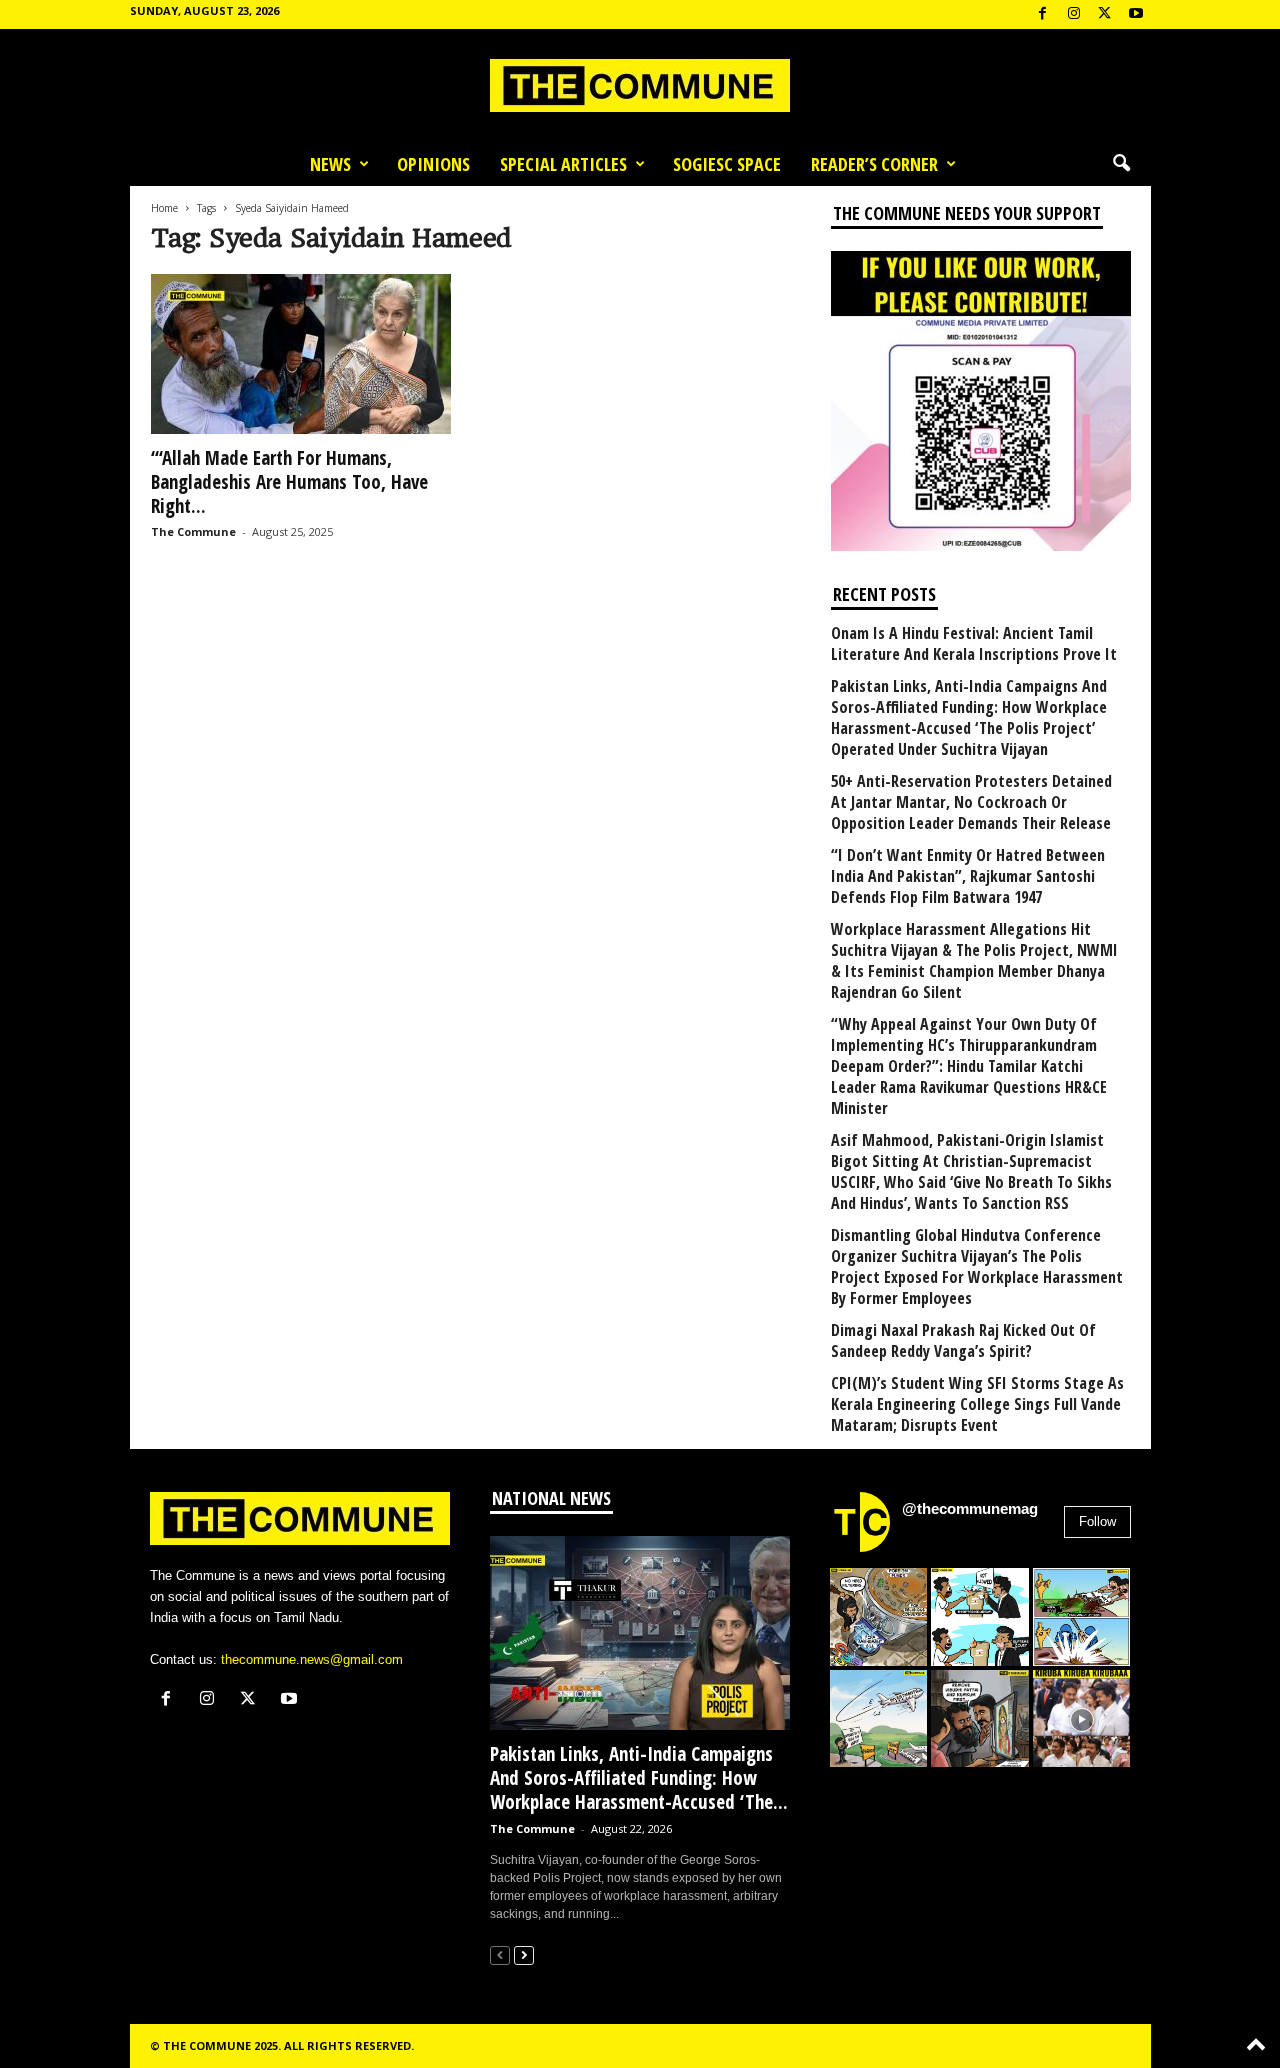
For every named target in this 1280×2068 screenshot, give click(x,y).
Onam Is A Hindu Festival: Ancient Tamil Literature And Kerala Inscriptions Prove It (974, 644)
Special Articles (563, 164)
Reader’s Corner (874, 164)
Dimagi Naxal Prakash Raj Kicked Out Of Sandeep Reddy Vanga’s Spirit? (963, 1341)
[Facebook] (1043, 14)
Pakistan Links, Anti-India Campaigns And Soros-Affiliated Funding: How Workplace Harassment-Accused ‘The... (639, 1778)
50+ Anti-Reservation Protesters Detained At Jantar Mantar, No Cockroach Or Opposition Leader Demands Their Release (971, 802)
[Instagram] (1074, 14)
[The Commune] (640, 85)
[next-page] (524, 1954)
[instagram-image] (879, 1617)
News (330, 164)
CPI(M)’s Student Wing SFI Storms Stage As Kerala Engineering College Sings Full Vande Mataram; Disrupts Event (977, 1404)
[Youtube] (1136, 14)
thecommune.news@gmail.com (312, 1659)
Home (164, 208)
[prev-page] (500, 1954)
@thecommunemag (970, 1508)
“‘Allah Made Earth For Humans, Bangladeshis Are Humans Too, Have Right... (289, 482)
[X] (1105, 14)
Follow (1097, 1521)
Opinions (433, 164)
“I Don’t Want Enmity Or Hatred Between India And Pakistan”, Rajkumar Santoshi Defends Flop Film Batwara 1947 (968, 876)
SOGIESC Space (727, 164)
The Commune (193, 531)
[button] (1121, 164)
